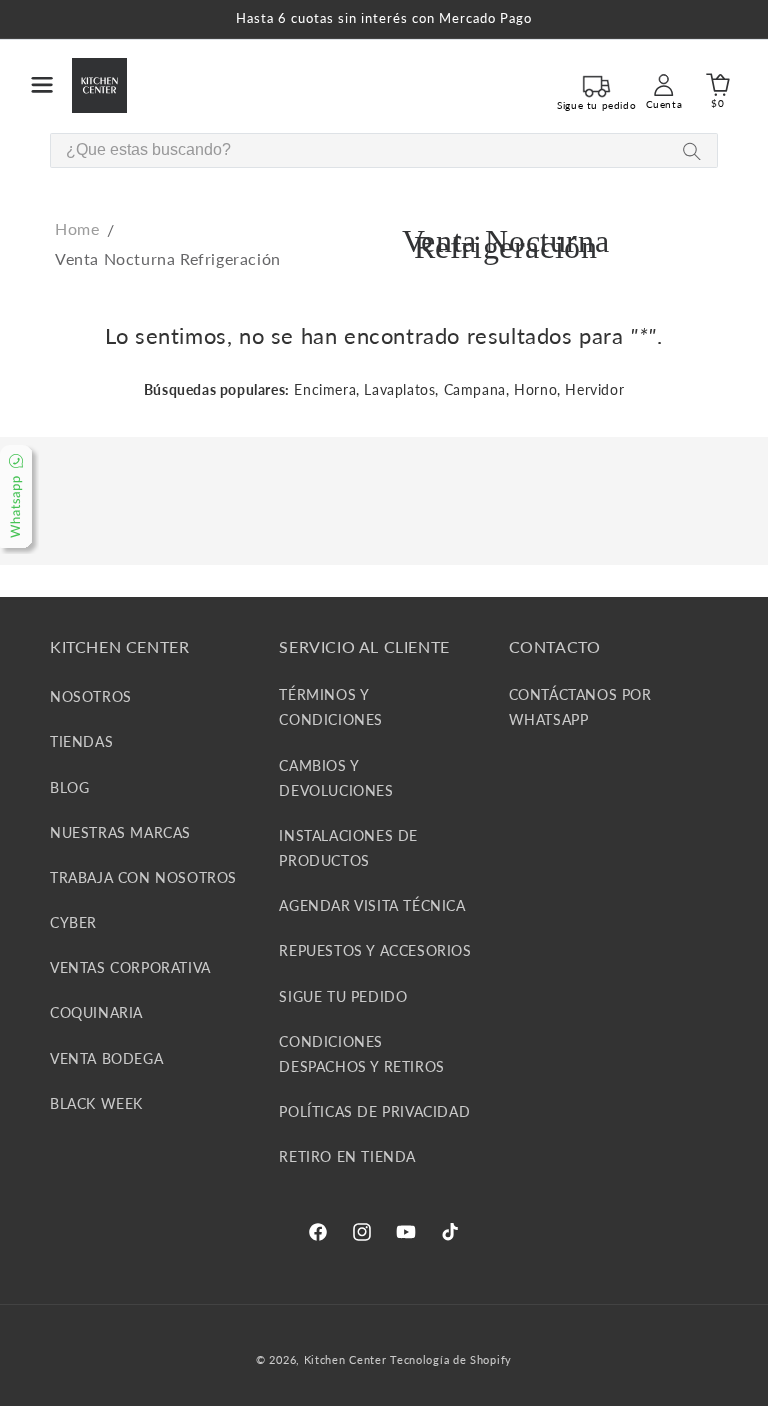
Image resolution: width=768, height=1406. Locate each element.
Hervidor (594, 389)
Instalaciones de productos (348, 848)
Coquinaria (96, 1012)
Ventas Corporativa (130, 967)
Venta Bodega (106, 1058)
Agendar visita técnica (372, 905)
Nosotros (91, 696)
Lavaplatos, (401, 389)
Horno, (537, 389)
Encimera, (326, 389)
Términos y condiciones (331, 707)
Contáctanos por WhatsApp (580, 707)
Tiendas (81, 741)
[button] (42, 85)
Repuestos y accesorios (375, 950)
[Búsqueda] (692, 151)
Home (77, 228)
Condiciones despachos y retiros (361, 1054)
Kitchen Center (345, 1359)
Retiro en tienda (347, 1156)
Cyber (73, 922)
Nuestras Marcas (120, 832)
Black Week (96, 1103)
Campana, (477, 389)
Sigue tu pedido (343, 996)
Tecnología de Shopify (451, 1359)
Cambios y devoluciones (336, 778)
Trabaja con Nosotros (143, 877)
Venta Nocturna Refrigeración (168, 258)
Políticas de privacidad (374, 1111)
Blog (69, 787)
